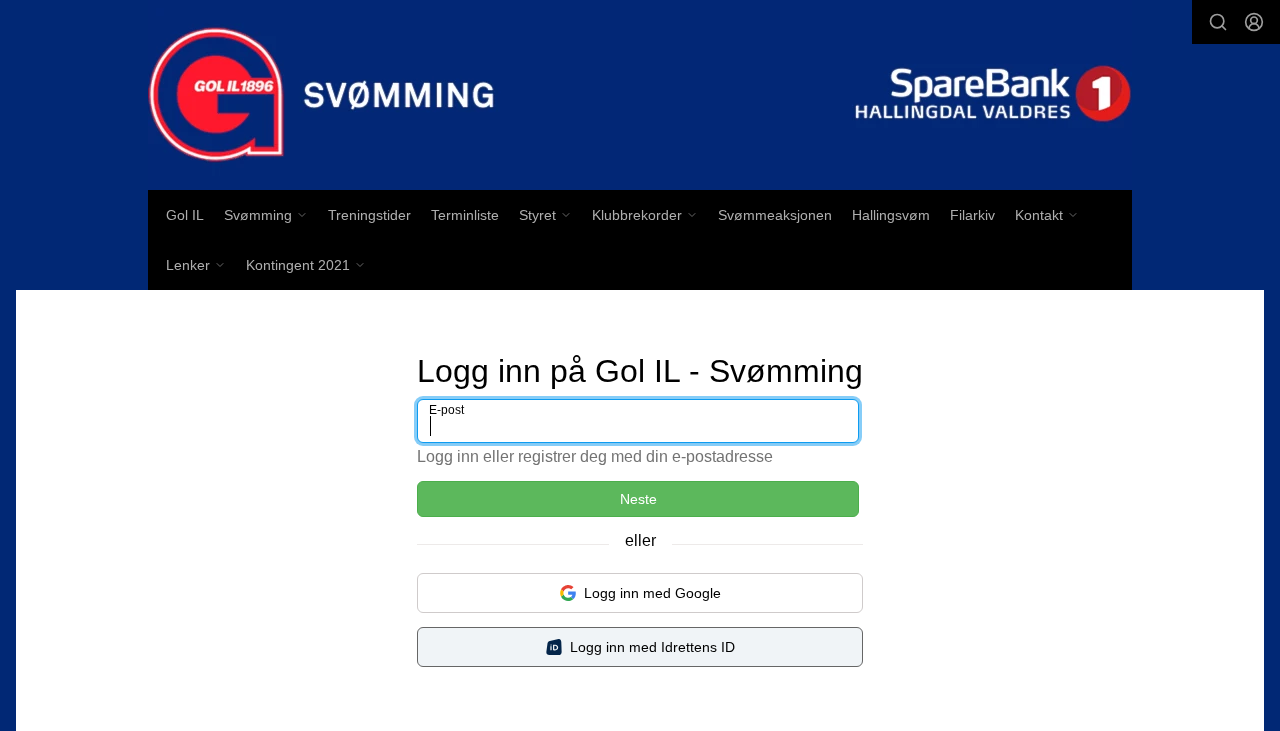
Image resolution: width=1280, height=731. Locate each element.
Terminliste (465, 215)
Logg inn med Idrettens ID (652, 647)
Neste (638, 499)
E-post (446, 410)
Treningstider (369, 215)
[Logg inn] (1254, 22)
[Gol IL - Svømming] (640, 95)
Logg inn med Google (652, 593)
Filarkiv (972, 215)
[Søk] (1218, 22)
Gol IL (185, 215)
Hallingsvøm (891, 215)
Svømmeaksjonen (775, 215)
